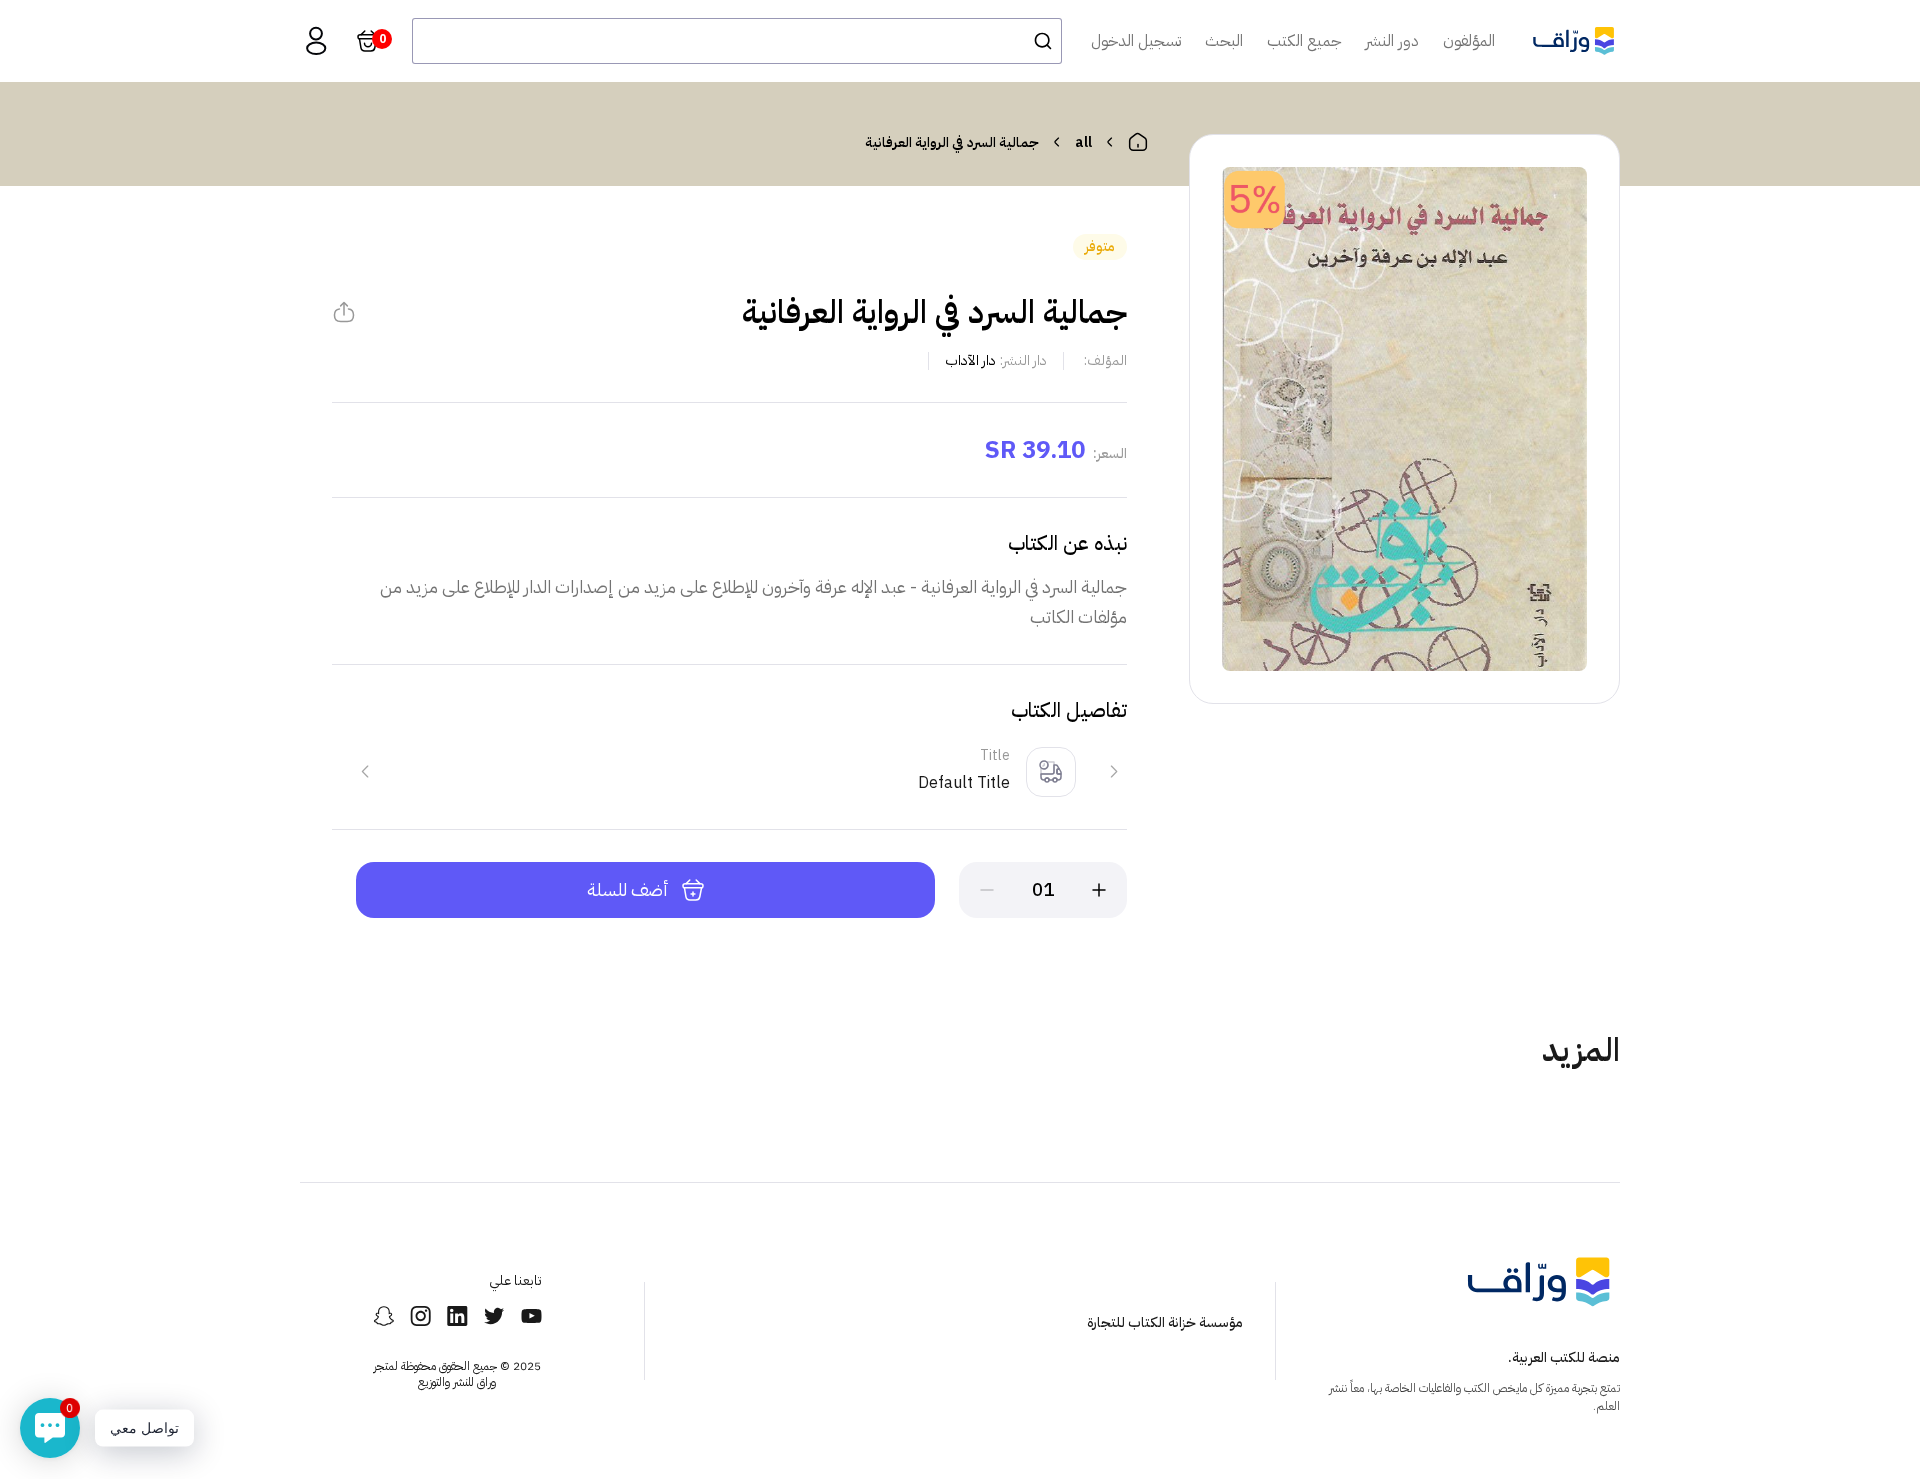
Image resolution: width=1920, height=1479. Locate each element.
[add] (1099, 890)
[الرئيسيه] (1138, 142)
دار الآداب (970, 360)
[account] (316, 41)
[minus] (987, 890)
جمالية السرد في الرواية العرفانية (952, 142)
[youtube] (531, 1316)
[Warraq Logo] (1573, 41)
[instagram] (420, 1316)
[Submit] (1037, 41)
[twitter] (494, 1316)
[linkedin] (457, 1316)
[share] (344, 312)
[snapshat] (383, 1316)
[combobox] (737, 41)
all (1083, 142)
